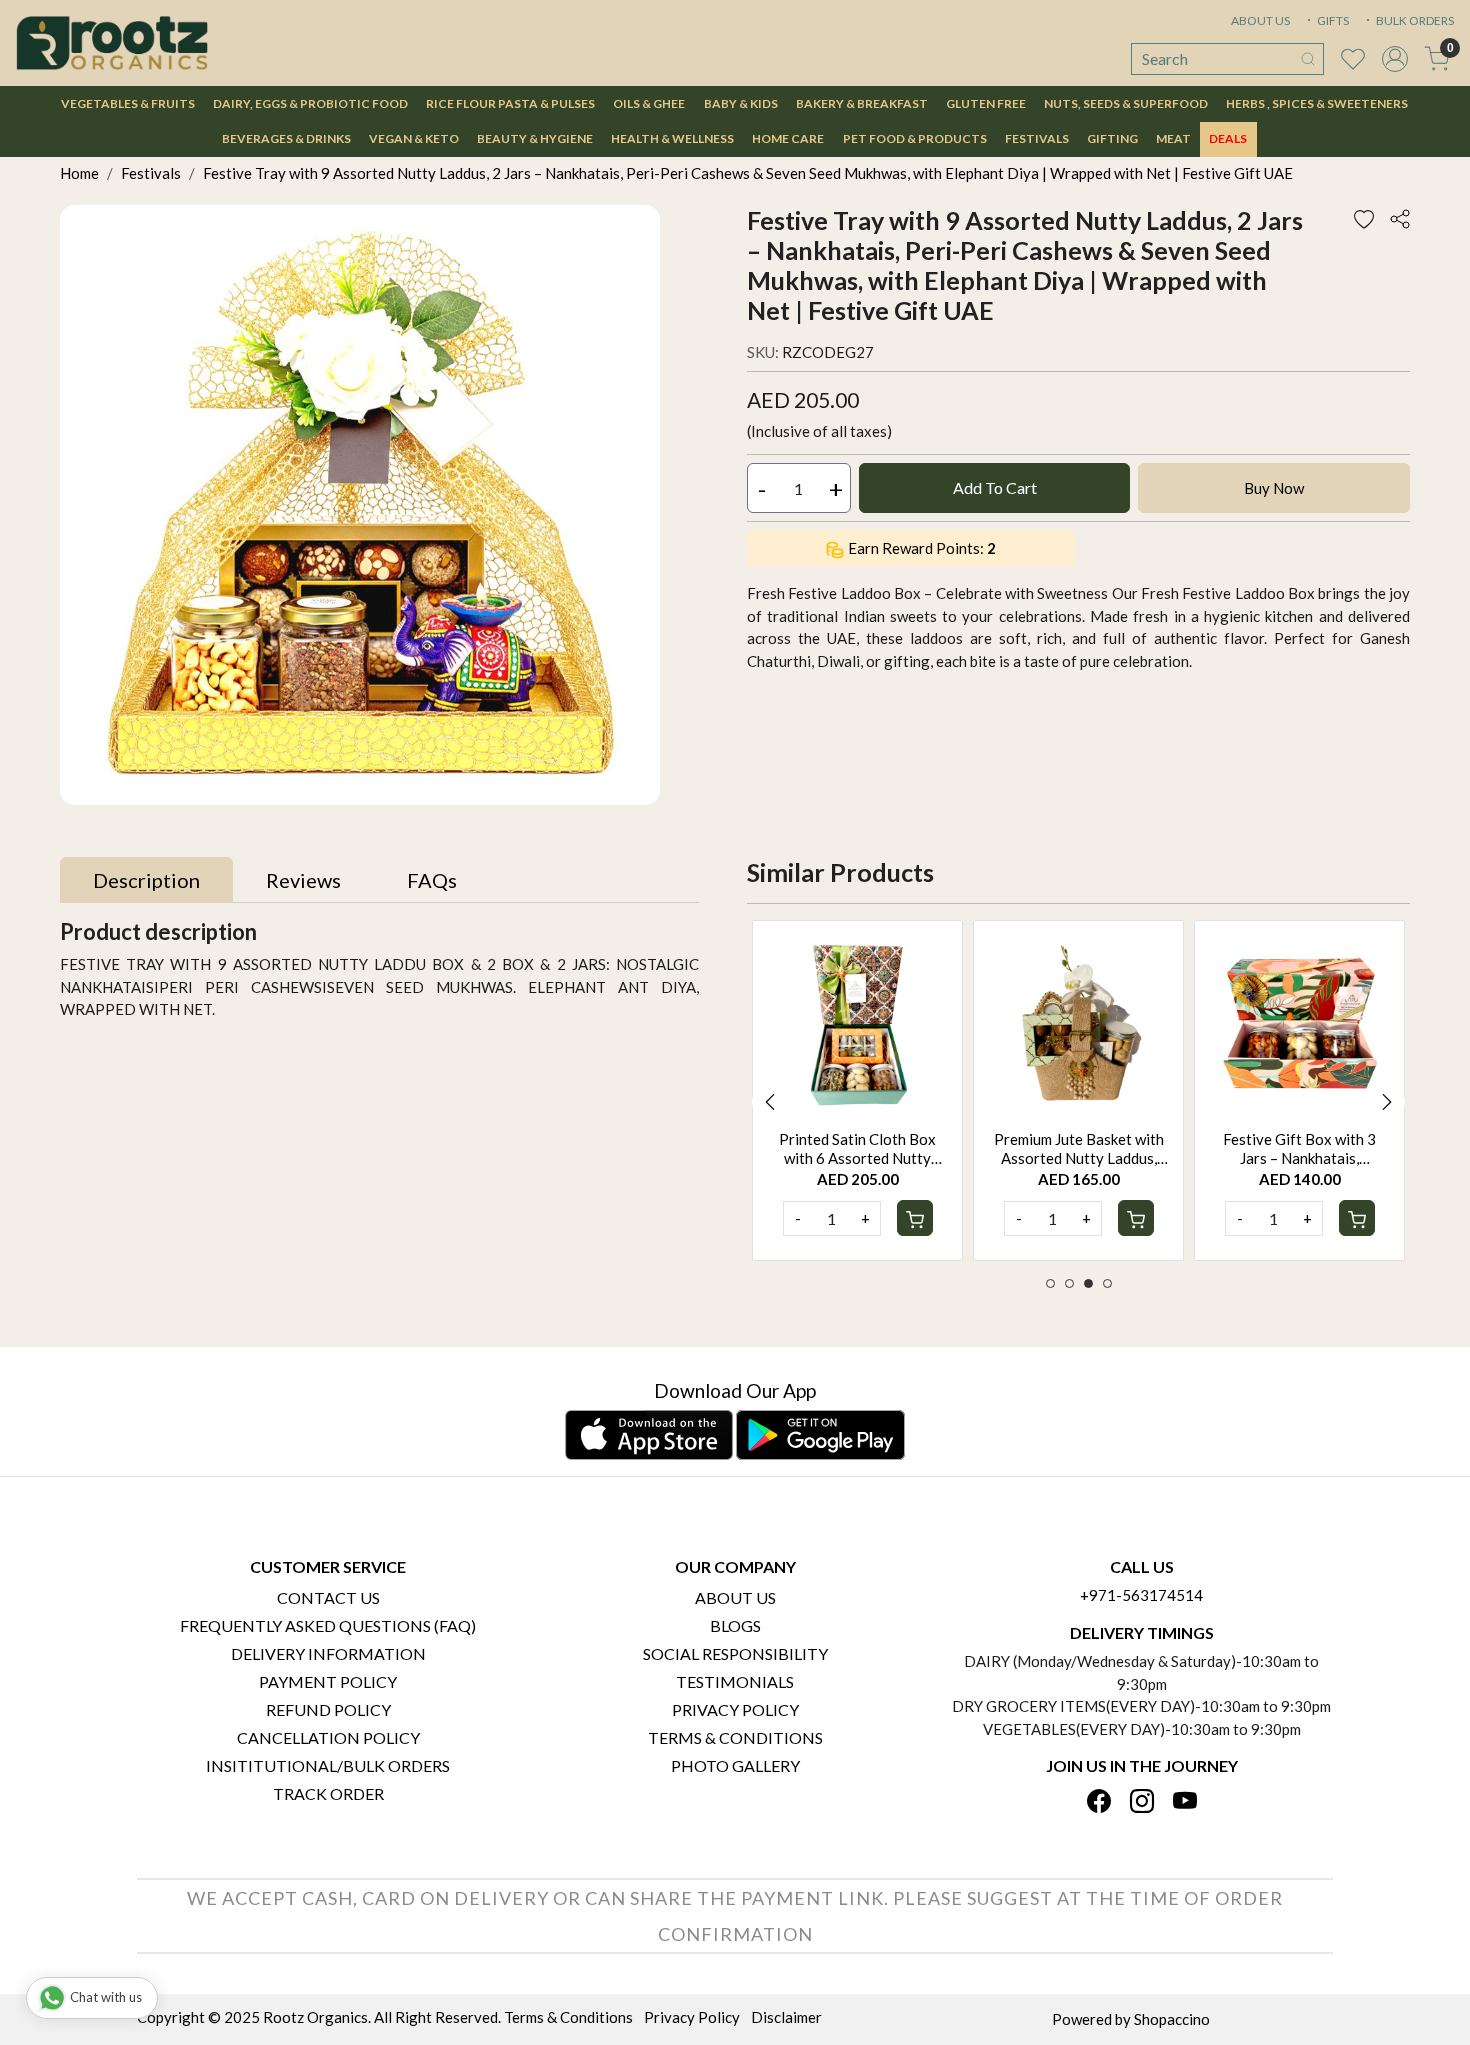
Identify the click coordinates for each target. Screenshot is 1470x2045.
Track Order (328, 1793)
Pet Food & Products (915, 138)
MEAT (1173, 138)
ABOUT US (1260, 20)
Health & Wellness (672, 138)
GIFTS (1332, 20)
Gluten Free (986, 103)
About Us (735, 1597)
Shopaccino (1172, 2019)
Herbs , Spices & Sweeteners (1317, 103)
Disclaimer (786, 2017)
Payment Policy (328, 1681)
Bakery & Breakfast (862, 103)
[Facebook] (1099, 1802)
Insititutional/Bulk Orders (328, 1765)
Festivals (1037, 138)
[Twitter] (1142, 1802)
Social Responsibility (735, 1653)
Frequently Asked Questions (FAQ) (328, 1625)
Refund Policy (328, 1709)
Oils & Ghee (649, 103)
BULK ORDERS (1414, 20)
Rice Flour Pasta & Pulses (510, 103)
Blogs (735, 1625)
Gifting (1112, 138)
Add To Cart (995, 487)
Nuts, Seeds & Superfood (1126, 103)
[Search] (1308, 59)
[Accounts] (1395, 59)
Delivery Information (328, 1653)
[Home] (112, 43)
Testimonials (735, 1681)
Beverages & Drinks (286, 138)
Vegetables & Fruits (128, 103)
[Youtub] (1185, 1802)
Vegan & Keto (414, 138)
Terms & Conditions (735, 1737)
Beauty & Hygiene (535, 138)
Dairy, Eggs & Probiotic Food (310, 103)
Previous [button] (770, 1102)
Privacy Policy (735, 1709)
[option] (857, 1090)
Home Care (788, 138)
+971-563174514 (1141, 1595)
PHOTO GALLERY (735, 1765)
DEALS (1228, 138)
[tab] (146, 880)
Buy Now (1274, 488)
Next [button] (1387, 1102)
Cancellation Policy (328, 1737)
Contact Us (328, 1597)
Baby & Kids (741, 103)
